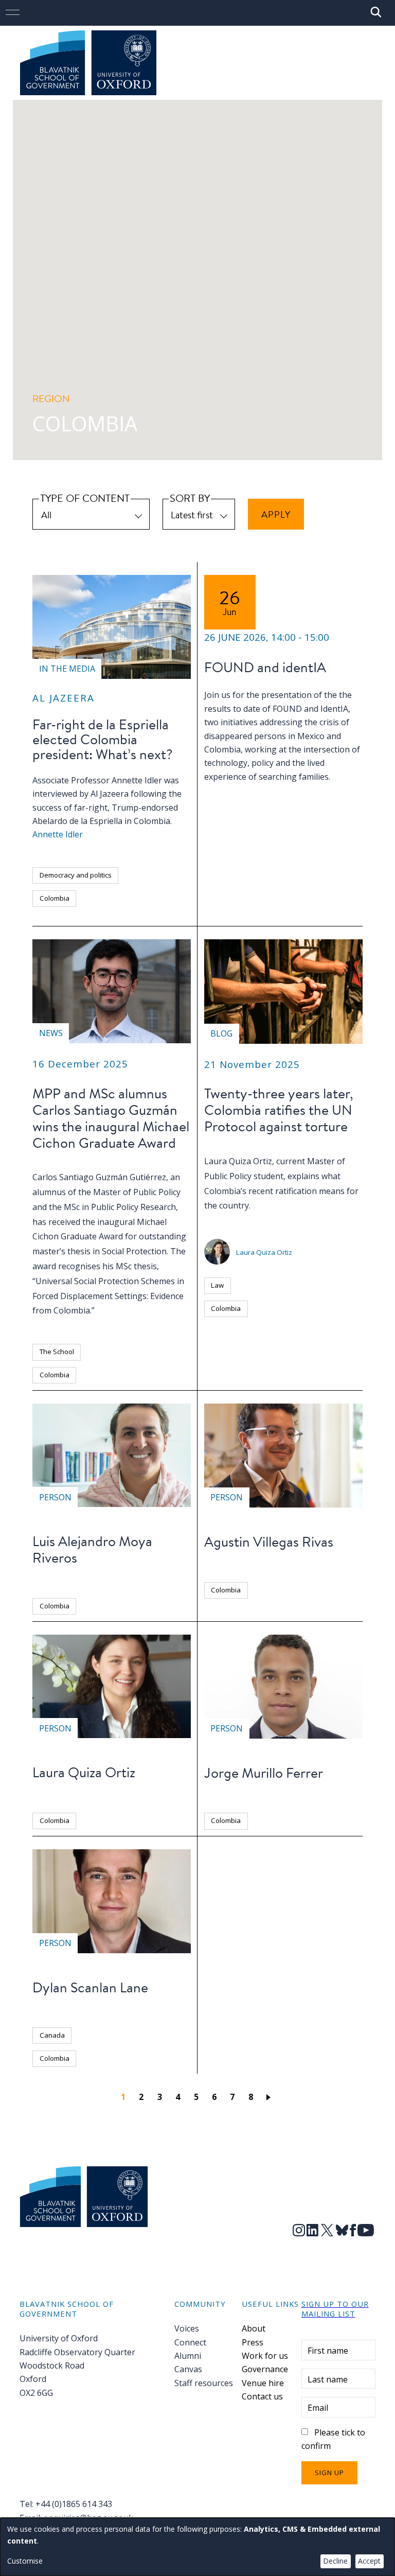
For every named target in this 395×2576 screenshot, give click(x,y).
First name (328, 2351)
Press (253, 2342)
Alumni (188, 2356)
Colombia (55, 898)
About (254, 2328)
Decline (335, 2561)
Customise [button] (25, 2561)
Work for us (265, 2356)
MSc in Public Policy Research (120, 1207)
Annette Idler (58, 834)
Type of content (85, 498)
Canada (52, 2035)
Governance (265, 2369)
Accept (369, 2561)
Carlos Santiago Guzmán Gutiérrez (99, 1177)
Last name (328, 2379)
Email (318, 2408)
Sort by (190, 498)
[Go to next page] (270, 2097)
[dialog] (197, 2547)
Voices (187, 2328)
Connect (190, 2342)
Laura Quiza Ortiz (264, 1252)
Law (217, 1285)
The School (57, 1352)
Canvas (188, 2369)
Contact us (262, 2396)
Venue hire (263, 2383)
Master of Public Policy (137, 1192)
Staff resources (204, 2383)
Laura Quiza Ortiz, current (256, 1161)
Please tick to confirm (334, 2439)
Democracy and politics (76, 875)
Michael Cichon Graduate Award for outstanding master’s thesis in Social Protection (109, 1237)
